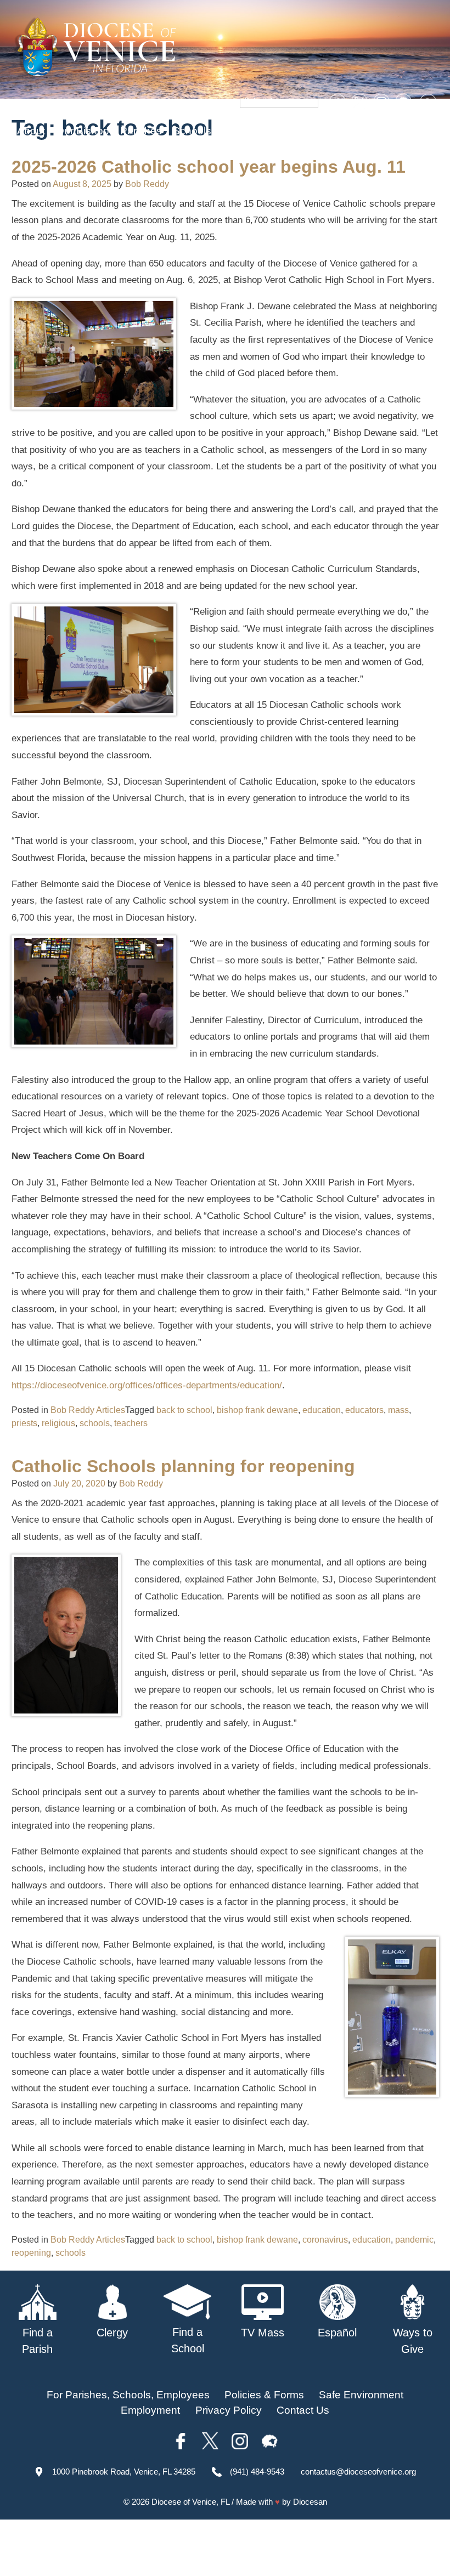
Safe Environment (265, 131)
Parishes (141, 131)
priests (24, 1423)
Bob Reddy (147, 184)
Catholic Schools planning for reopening (183, 1466)
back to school (184, 1410)
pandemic (414, 2240)
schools (95, 1423)
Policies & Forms (264, 2395)
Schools (192, 131)
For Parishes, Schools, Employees (128, 2395)
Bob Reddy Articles (88, 1410)
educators (364, 1410)
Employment (150, 2410)
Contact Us (303, 2410)
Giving (32, 152)
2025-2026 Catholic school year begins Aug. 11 (209, 167)
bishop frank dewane (257, 1410)
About (31, 131)
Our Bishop (83, 131)
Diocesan (310, 2502)
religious (58, 1423)
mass (398, 1410)
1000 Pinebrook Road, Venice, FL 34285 (124, 2472)
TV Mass (339, 131)
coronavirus (325, 2240)
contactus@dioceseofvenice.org (358, 2472)
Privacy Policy (229, 2410)
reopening (31, 2253)
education (322, 1410)
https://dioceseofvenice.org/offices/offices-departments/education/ (147, 1385)
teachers (131, 1423)
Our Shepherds (94, 152)
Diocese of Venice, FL (190, 2502)
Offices (387, 131)
